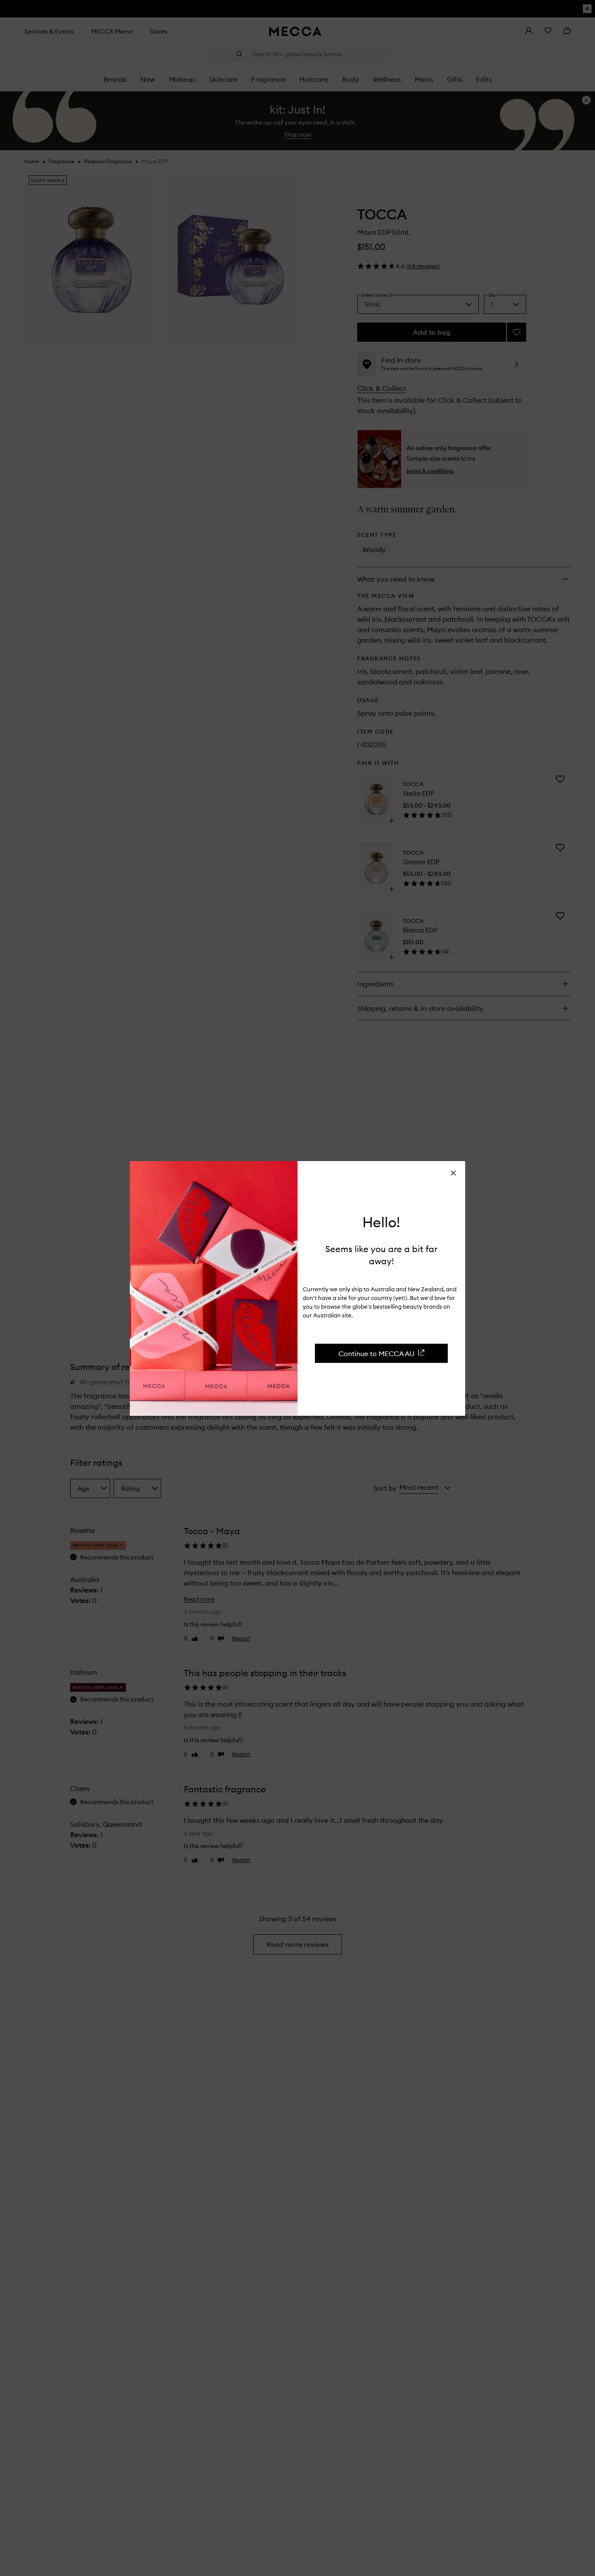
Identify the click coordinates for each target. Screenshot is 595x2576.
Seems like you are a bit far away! (381, 1254)
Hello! (381, 1222)
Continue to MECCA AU (377, 1353)
